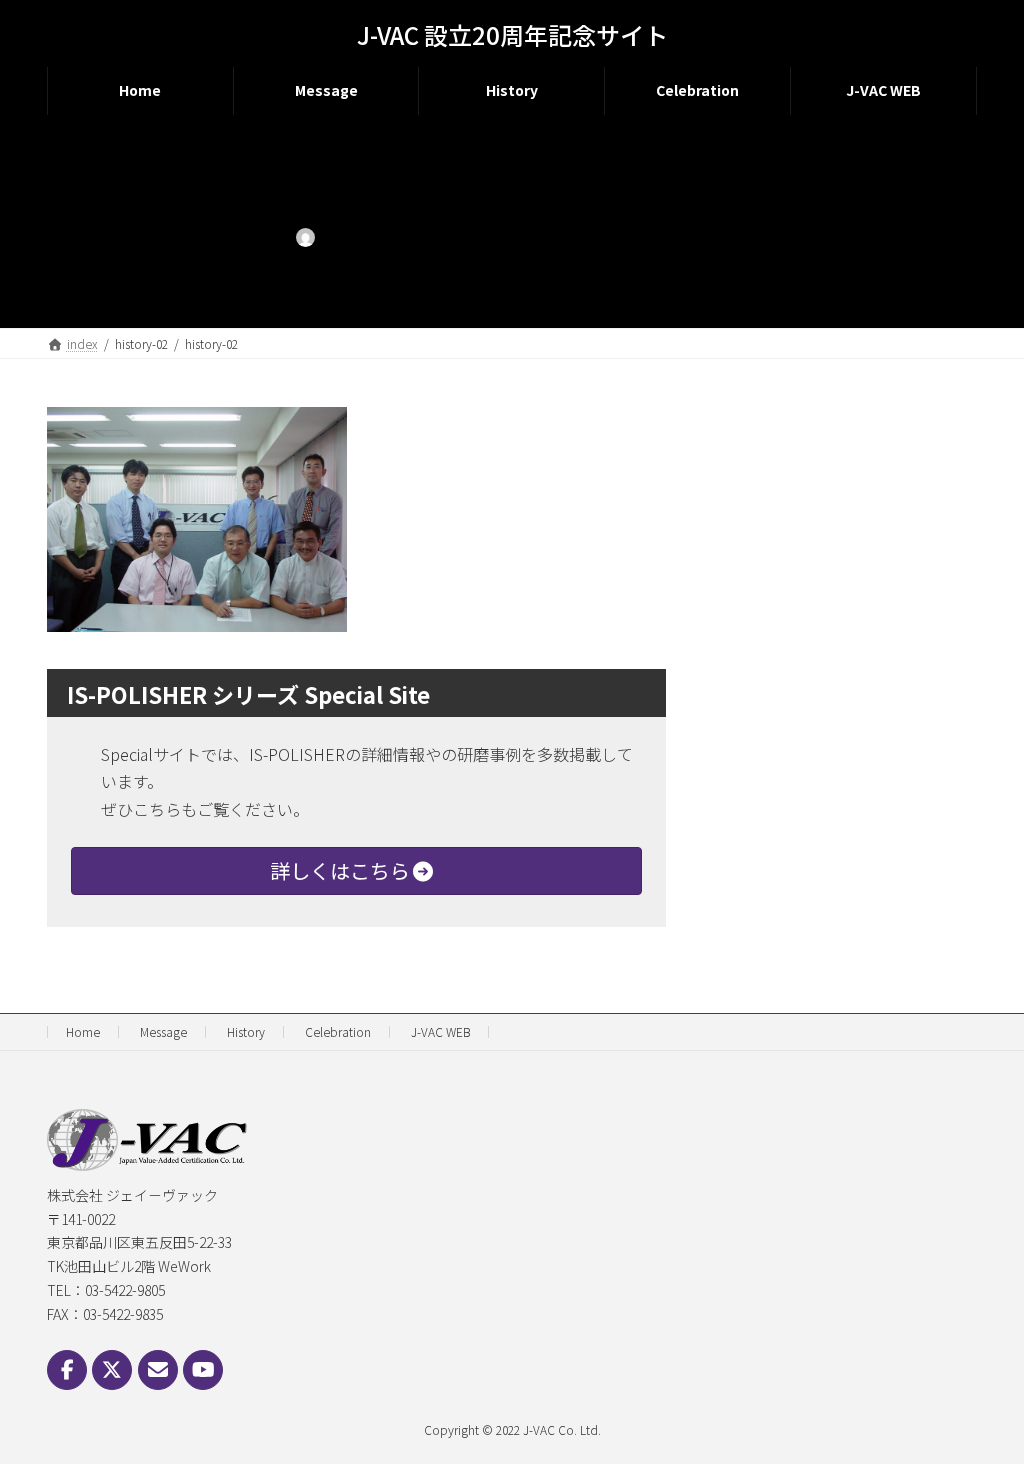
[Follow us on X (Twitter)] (112, 1370)
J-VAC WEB (440, 1031)
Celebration (338, 1031)
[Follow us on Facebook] (67, 1370)
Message (163, 1031)
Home (83, 1031)
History (246, 1031)
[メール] (158, 1370)
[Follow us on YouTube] (203, 1370)
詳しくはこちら (340, 870)
